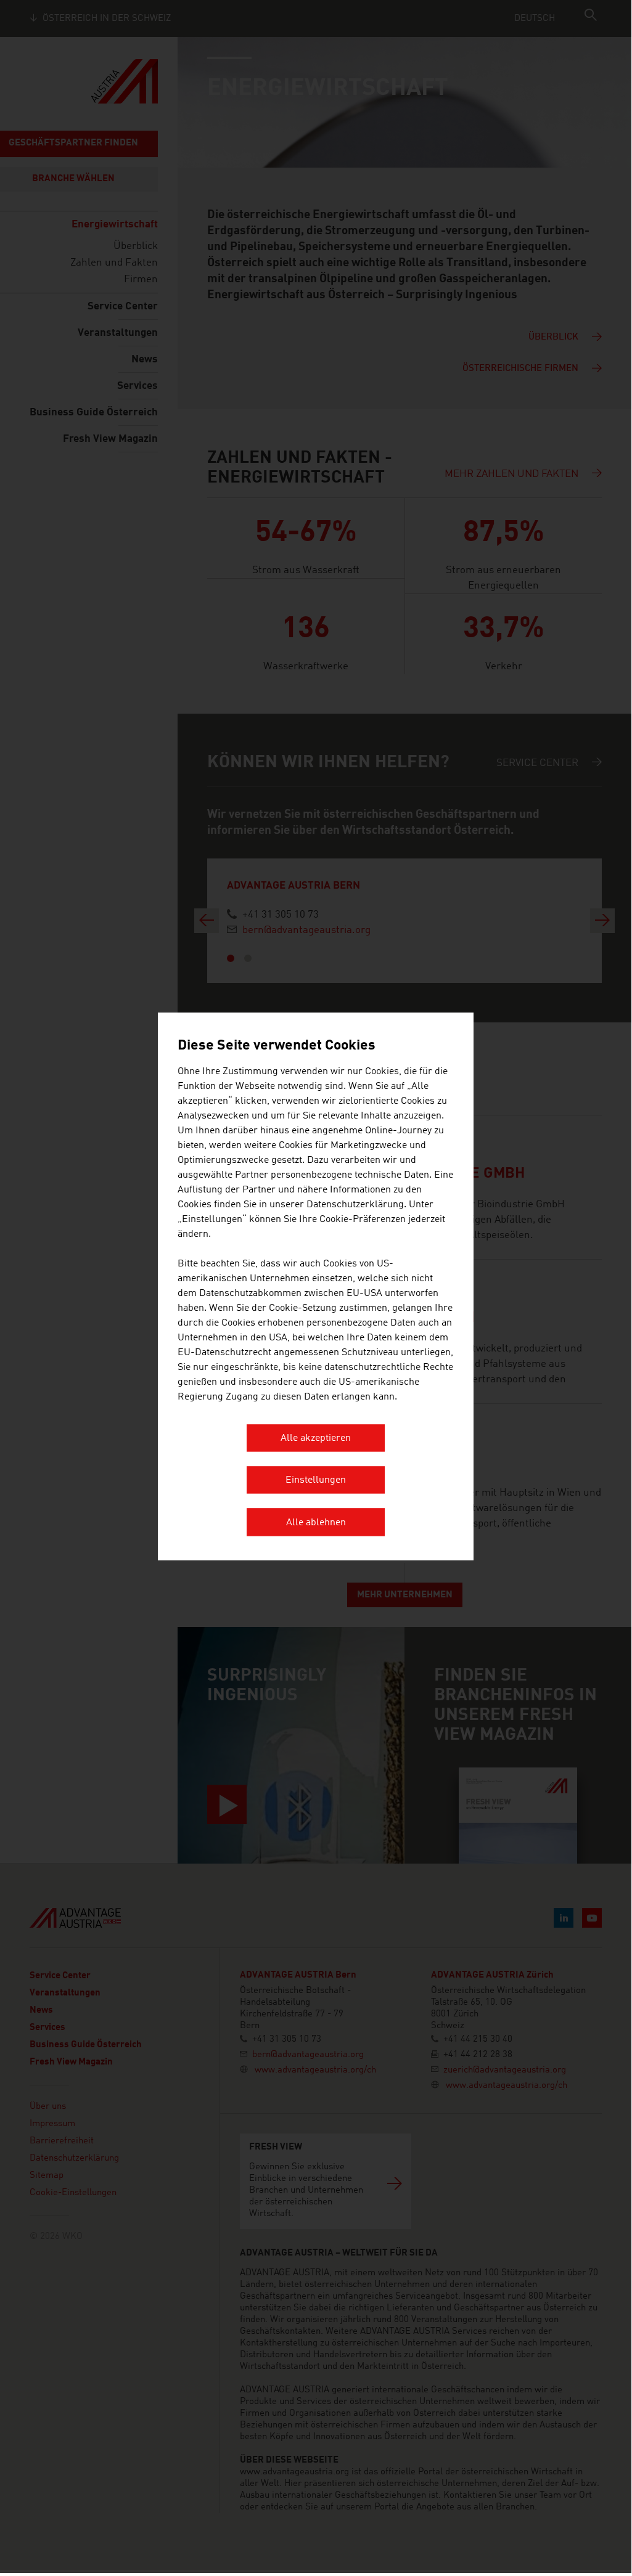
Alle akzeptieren (316, 1438)
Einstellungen (316, 1481)
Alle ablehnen (316, 1523)
